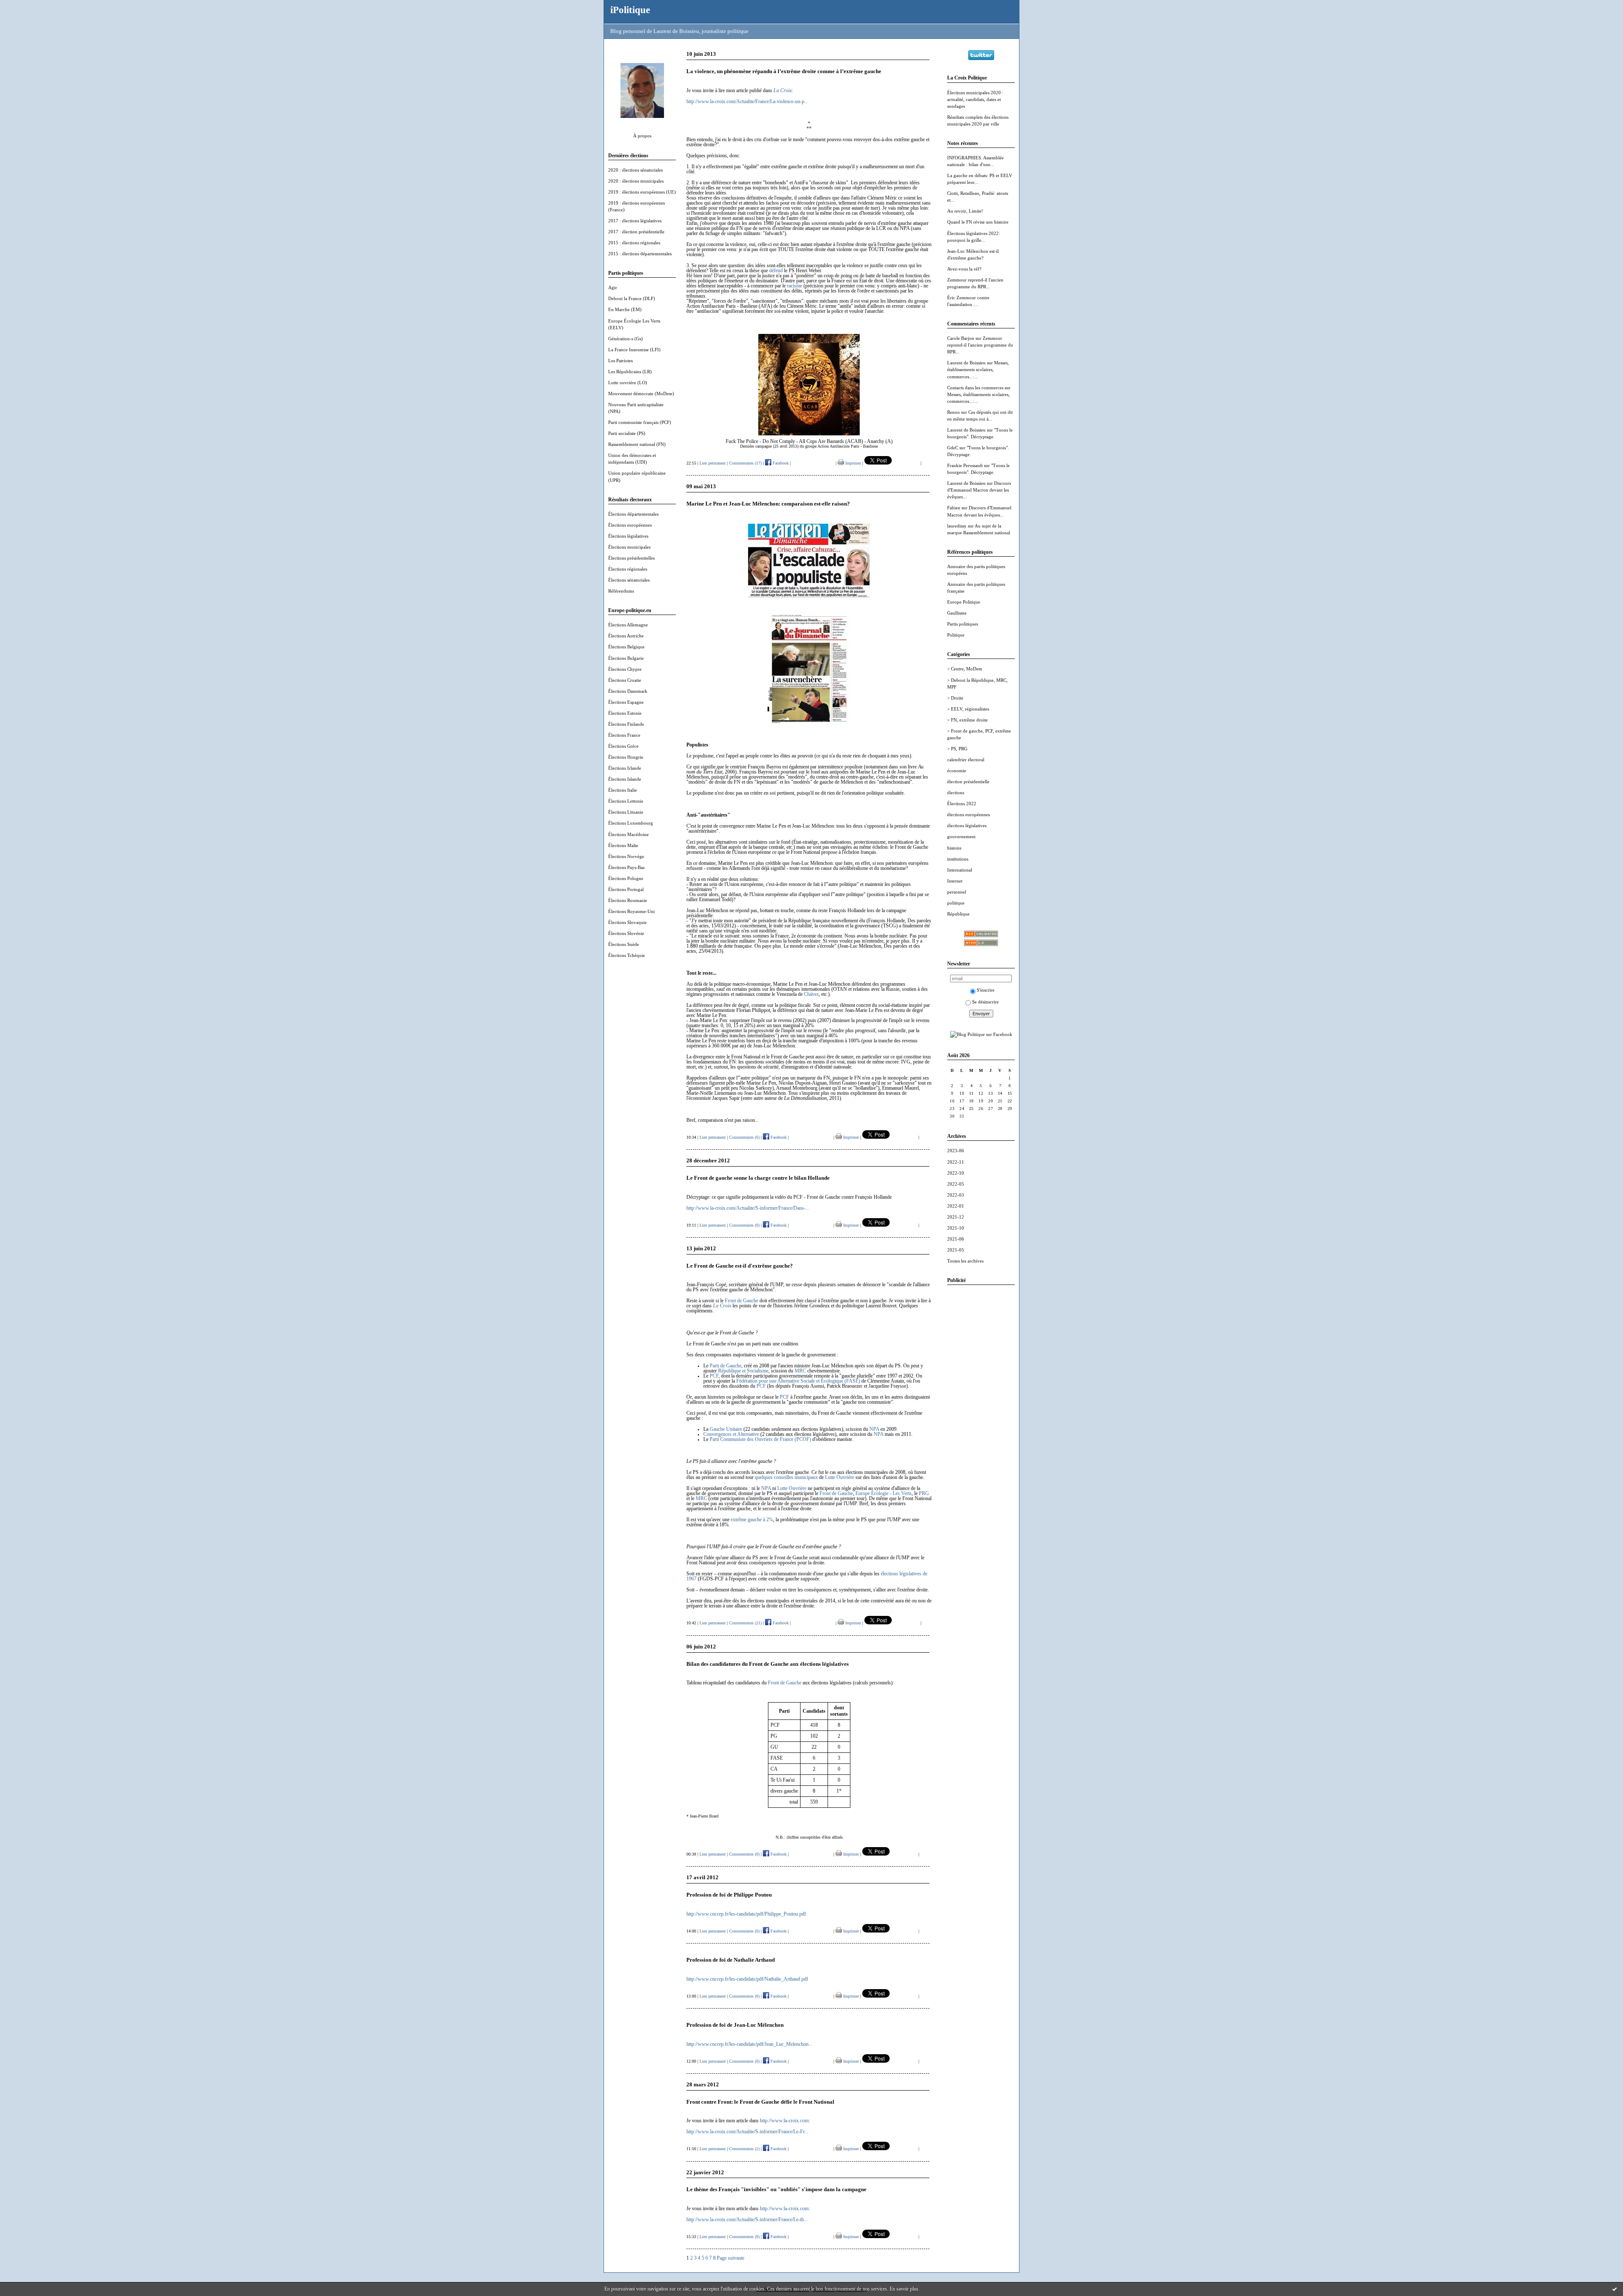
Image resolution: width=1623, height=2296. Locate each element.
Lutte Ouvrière (840, 1477)
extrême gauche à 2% (752, 1520)
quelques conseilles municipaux (786, 1477)
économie (957, 771)
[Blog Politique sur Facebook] (981, 1034)
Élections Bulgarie (626, 658)
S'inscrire (986, 990)
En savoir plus (904, 2289)
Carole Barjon (961, 338)
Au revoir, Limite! (965, 211)
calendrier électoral (966, 760)
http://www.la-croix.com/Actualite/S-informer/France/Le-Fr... (747, 2132)
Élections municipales (629, 547)
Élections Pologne (626, 878)
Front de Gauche (742, 1301)
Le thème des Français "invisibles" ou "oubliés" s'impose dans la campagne (776, 2189)
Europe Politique (964, 602)
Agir (613, 287)
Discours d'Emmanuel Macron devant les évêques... (979, 490)
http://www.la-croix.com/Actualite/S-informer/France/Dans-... (748, 1208)
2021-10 (956, 1228)
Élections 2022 (962, 804)
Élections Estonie (625, 713)
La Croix (722, 1306)
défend (776, 271)
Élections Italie (623, 790)
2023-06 (956, 1151)
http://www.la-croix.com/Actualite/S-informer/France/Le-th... (747, 2219)
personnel (957, 892)
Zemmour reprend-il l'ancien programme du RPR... (980, 345)
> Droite (955, 698)
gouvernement (961, 836)
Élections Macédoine (628, 834)
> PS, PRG (957, 749)
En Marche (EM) (625, 309)
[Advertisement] (981, 1418)
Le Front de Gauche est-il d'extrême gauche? (740, 1266)
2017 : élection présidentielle (636, 232)
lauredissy (957, 526)
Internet (955, 881)
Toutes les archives (965, 1261)
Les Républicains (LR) (630, 372)
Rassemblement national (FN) (637, 444)
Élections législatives (628, 536)
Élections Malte (623, 845)
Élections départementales (633, 514)
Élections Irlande (625, 768)
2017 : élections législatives (635, 221)
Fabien (954, 508)
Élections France (624, 735)
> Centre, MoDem (965, 669)
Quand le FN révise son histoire (978, 222)
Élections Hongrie (626, 757)
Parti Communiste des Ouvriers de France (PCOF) (760, 1439)
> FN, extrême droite (967, 720)
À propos (642, 136)
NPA (874, 1429)
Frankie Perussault (965, 465)
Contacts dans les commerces (975, 388)
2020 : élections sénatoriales (635, 170)
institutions (958, 859)
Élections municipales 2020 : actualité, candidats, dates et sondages (975, 99)
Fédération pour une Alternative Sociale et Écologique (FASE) (798, 1381)
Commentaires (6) (744, 1137)
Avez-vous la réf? (964, 269)
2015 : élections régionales (634, 243)
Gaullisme (957, 613)
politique (956, 903)
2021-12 (956, 1217)
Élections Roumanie (628, 900)
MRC (800, 1371)
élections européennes (969, 815)
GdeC (953, 448)
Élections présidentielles (631, 558)
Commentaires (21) (745, 1623)
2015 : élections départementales (640, 254)
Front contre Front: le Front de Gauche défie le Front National (760, 2102)
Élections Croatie (625, 680)
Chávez (811, 994)
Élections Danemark (628, 691)
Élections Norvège (626, 856)
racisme (795, 286)
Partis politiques (963, 624)
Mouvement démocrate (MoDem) (641, 394)
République (958, 914)
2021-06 (956, 1239)
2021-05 (956, 1250)
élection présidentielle (968, 782)
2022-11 (956, 1162)
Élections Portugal (626, 889)
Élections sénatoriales (629, 580)
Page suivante (731, 2258)
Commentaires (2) (744, 2149)
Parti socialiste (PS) (627, 433)
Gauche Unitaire (726, 1429)
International (960, 870)
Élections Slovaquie (627, 922)
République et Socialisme (743, 1371)
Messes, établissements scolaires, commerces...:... (978, 369)
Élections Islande (625, 779)
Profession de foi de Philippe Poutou (729, 1895)
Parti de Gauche (725, 1366)
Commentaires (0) (744, 1225)
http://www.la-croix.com (784, 2121)
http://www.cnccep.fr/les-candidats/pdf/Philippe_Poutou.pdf (746, 1914)
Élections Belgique (626, 647)
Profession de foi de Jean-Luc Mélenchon (735, 2025)
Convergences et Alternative (731, 1434)
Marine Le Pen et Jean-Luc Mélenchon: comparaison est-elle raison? (768, 504)
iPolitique (630, 10)
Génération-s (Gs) (626, 339)
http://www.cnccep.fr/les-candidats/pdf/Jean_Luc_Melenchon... (749, 2044)
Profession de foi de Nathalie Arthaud (731, 1960)
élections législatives (967, 825)
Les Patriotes (620, 361)
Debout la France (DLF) (632, 298)
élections (956, 793)
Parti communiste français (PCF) (640, 422)
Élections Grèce (623, 746)
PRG (924, 1493)
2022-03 (956, 1195)
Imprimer (852, 463)
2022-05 (956, 1184)
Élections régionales (628, 569)
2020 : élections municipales (636, 181)
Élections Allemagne (628, 625)
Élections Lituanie (626, 812)
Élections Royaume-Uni (631, 911)
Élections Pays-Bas (626, 867)
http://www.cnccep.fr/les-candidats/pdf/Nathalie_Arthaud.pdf (747, 1979)
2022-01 (956, 1206)
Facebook (780, 463)
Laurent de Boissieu (966, 363)
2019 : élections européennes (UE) (642, 192)
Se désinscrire (985, 1002)
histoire (954, 848)
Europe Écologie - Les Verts (884, 1493)
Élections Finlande (626, 724)
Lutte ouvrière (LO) (628, 383)
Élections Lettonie (626, 801)
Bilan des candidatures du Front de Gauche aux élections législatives (768, 1664)
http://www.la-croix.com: (785, 2209)
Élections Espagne (626, 702)
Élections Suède (624, 944)
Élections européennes (630, 525)
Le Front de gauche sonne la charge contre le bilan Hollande (758, 1178)
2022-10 (956, 1173)
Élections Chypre (625, 669)
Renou (954, 412)
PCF (714, 1376)
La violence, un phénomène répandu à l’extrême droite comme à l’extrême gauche (784, 71)
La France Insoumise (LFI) (634, 350)
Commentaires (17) (745, 463)
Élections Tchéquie (627, 955)
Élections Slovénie (626, 933)
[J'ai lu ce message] (1615, 2289)
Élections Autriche (626, 636)
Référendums (621, 591)
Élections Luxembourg (631, 823)
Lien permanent (713, 463)
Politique (956, 635)
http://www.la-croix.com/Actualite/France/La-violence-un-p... (747, 101)
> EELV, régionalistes (968, 709)
